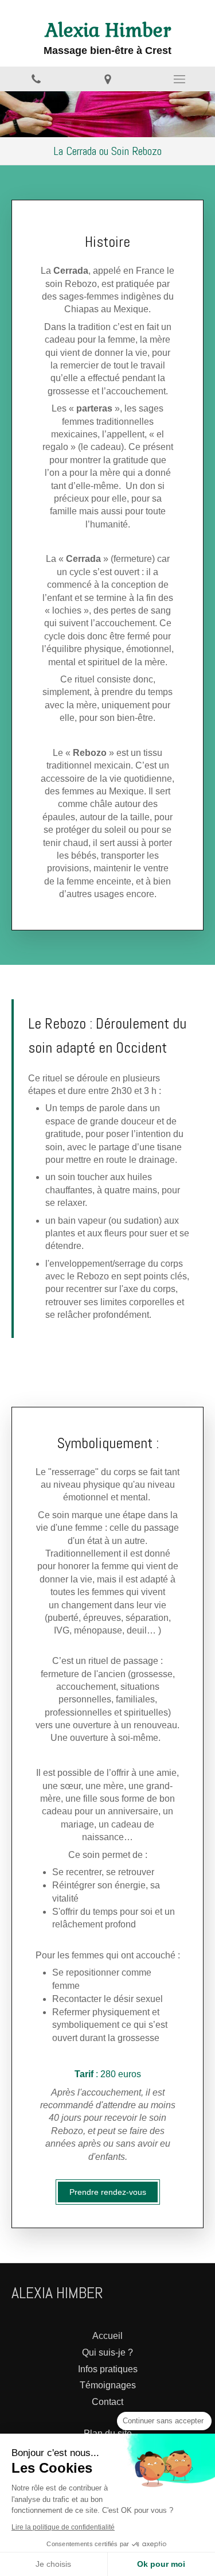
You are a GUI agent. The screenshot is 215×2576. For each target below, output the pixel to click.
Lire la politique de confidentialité (63, 2527)
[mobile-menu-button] (179, 79)
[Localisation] (107, 79)
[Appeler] (36, 79)
